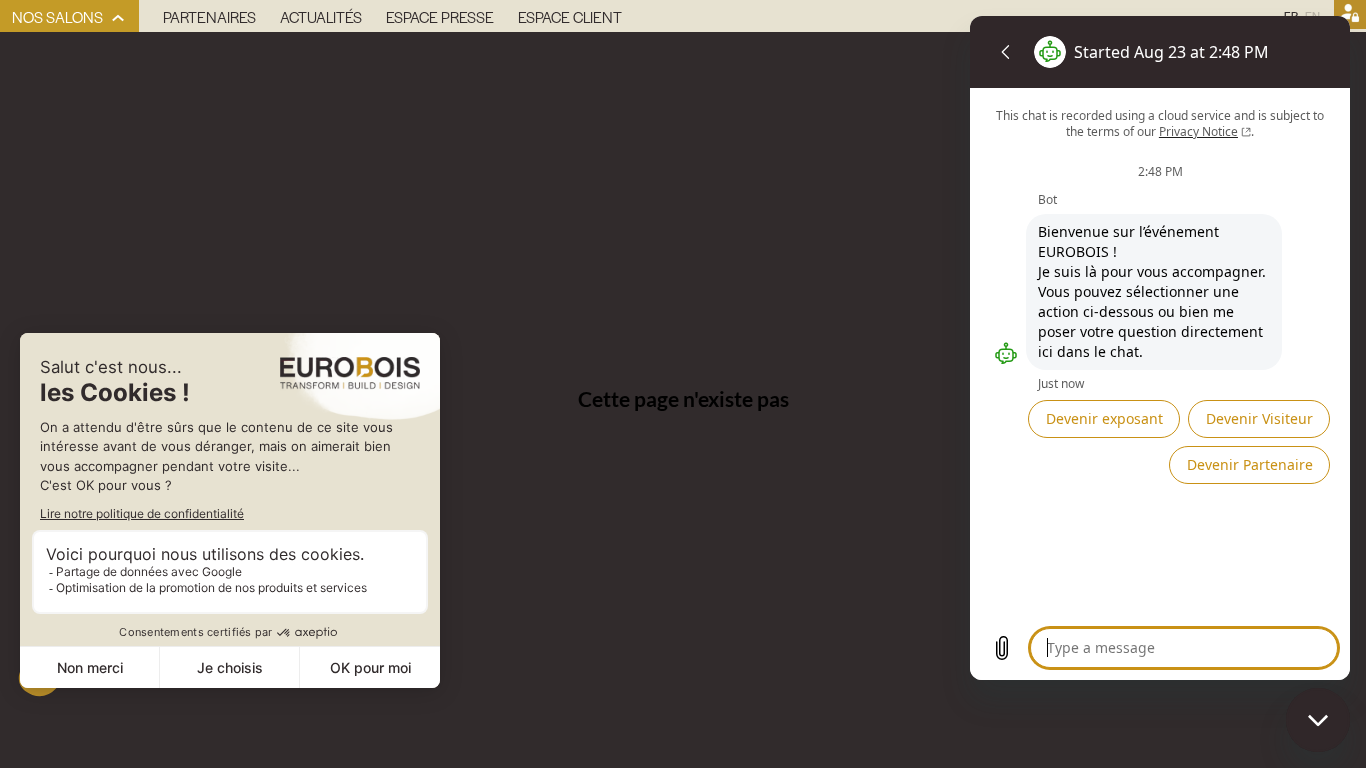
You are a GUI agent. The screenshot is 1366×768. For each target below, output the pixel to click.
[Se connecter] (1350, 16)
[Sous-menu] (118, 18)
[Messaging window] (1160, 348)
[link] (69, 16)
